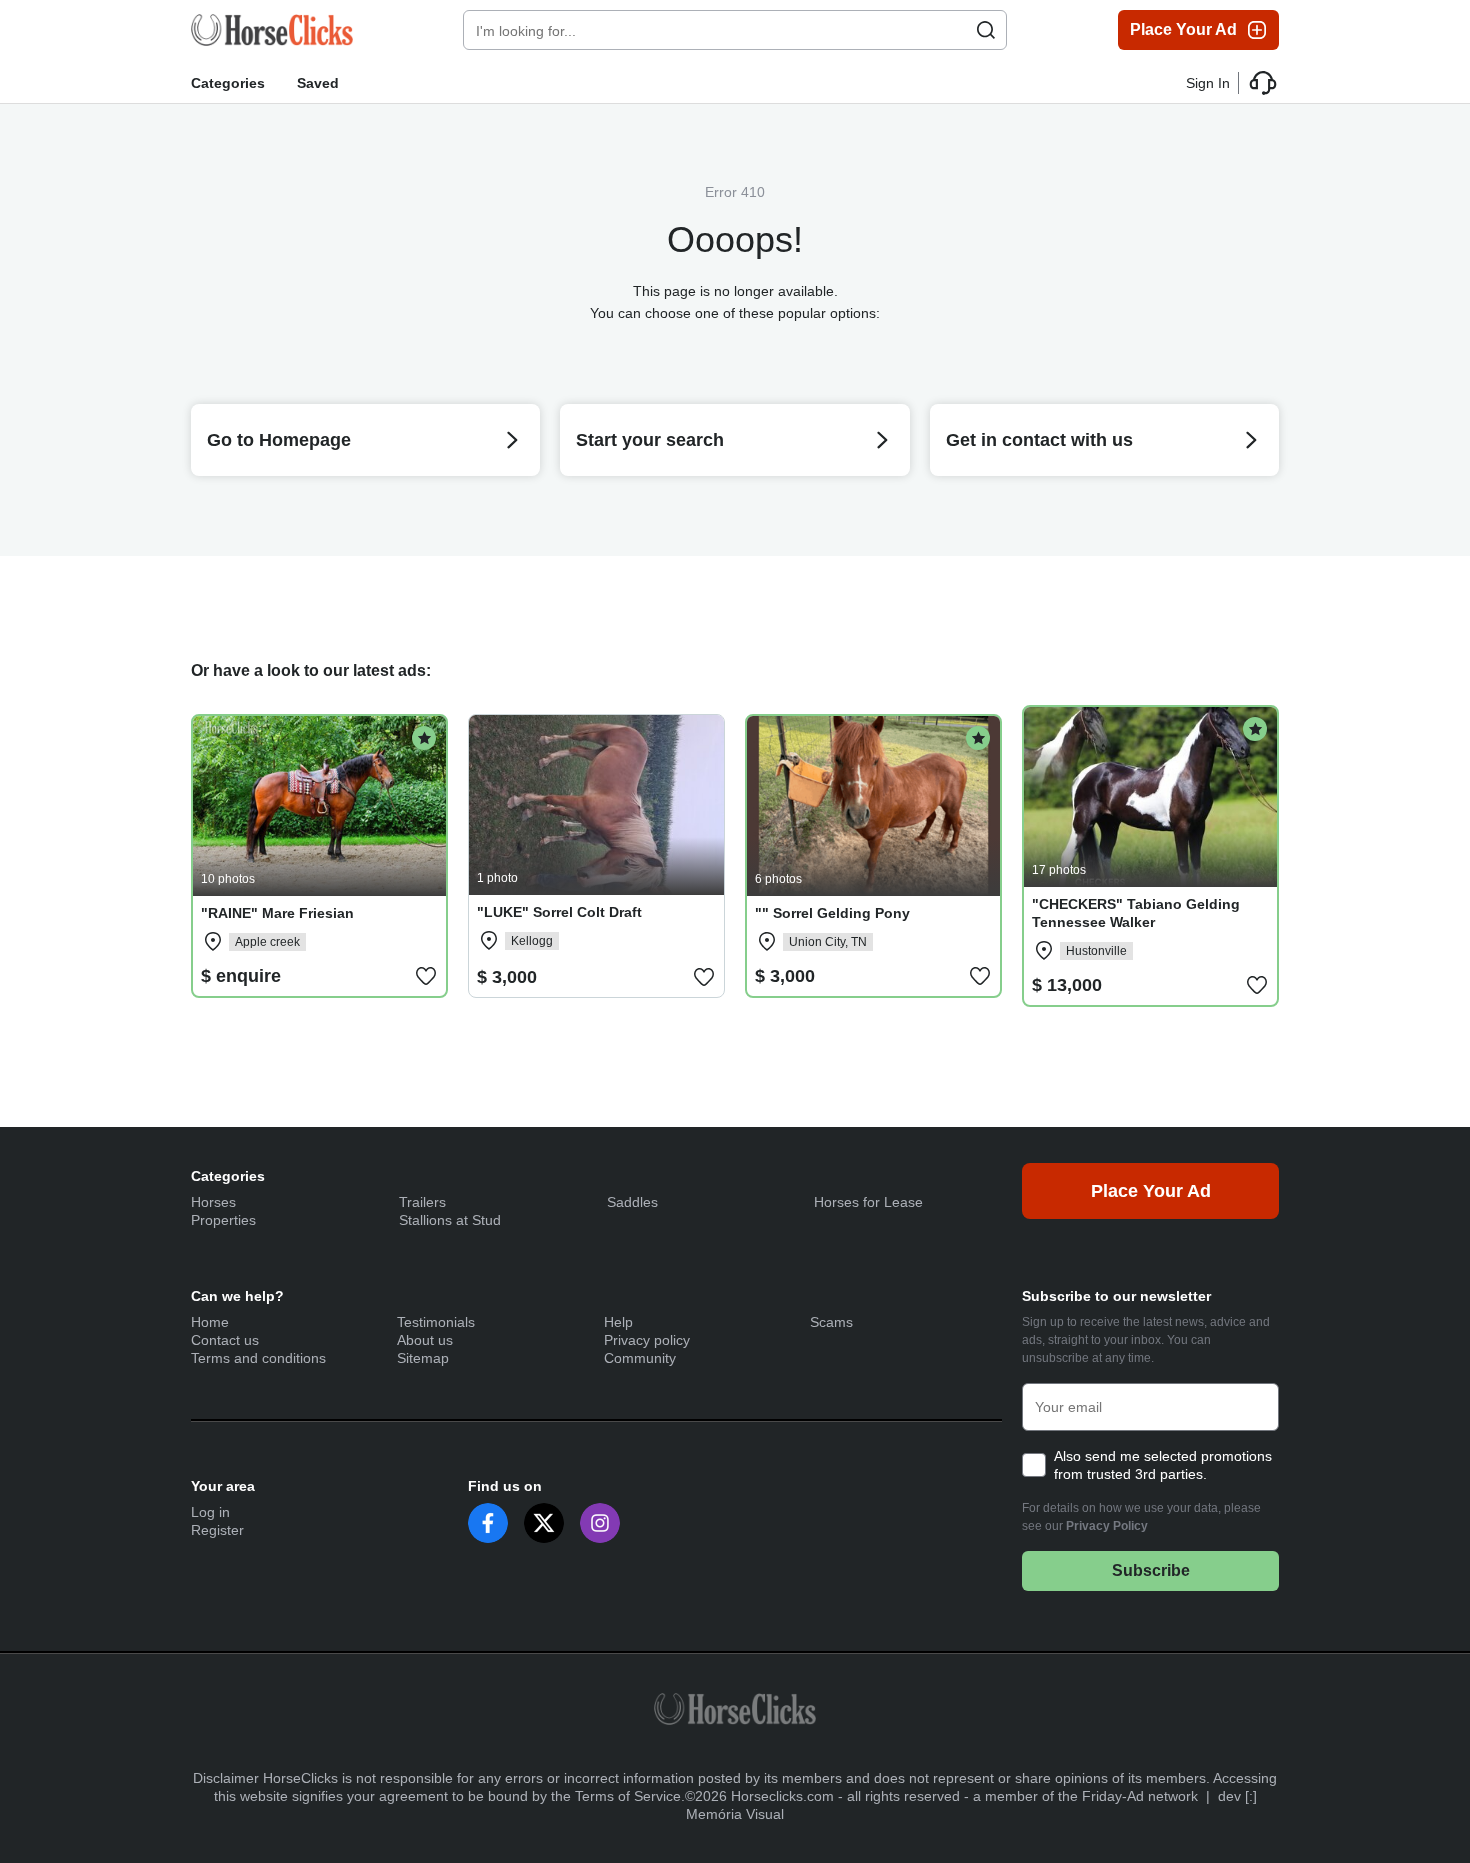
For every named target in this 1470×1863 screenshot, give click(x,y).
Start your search (650, 440)
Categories (228, 83)
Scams (831, 1322)
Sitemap (423, 1358)
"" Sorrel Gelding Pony (832, 913)
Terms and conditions (258, 1358)
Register (217, 1530)
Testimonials (436, 1322)
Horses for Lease (868, 1202)
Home (210, 1322)
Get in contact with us (1039, 440)
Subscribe (1151, 1570)
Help (618, 1322)
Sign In (1208, 83)
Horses (213, 1202)
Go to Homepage (279, 440)
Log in (210, 1512)
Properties (223, 1220)
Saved (318, 83)
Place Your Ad (1183, 29)
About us (425, 1340)
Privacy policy (647, 1340)
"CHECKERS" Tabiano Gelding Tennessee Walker (1136, 913)
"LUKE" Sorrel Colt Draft (559, 912)
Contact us (225, 1340)
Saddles (632, 1202)
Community (640, 1358)
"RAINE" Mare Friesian (277, 913)
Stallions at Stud (450, 1220)
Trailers (422, 1202)
